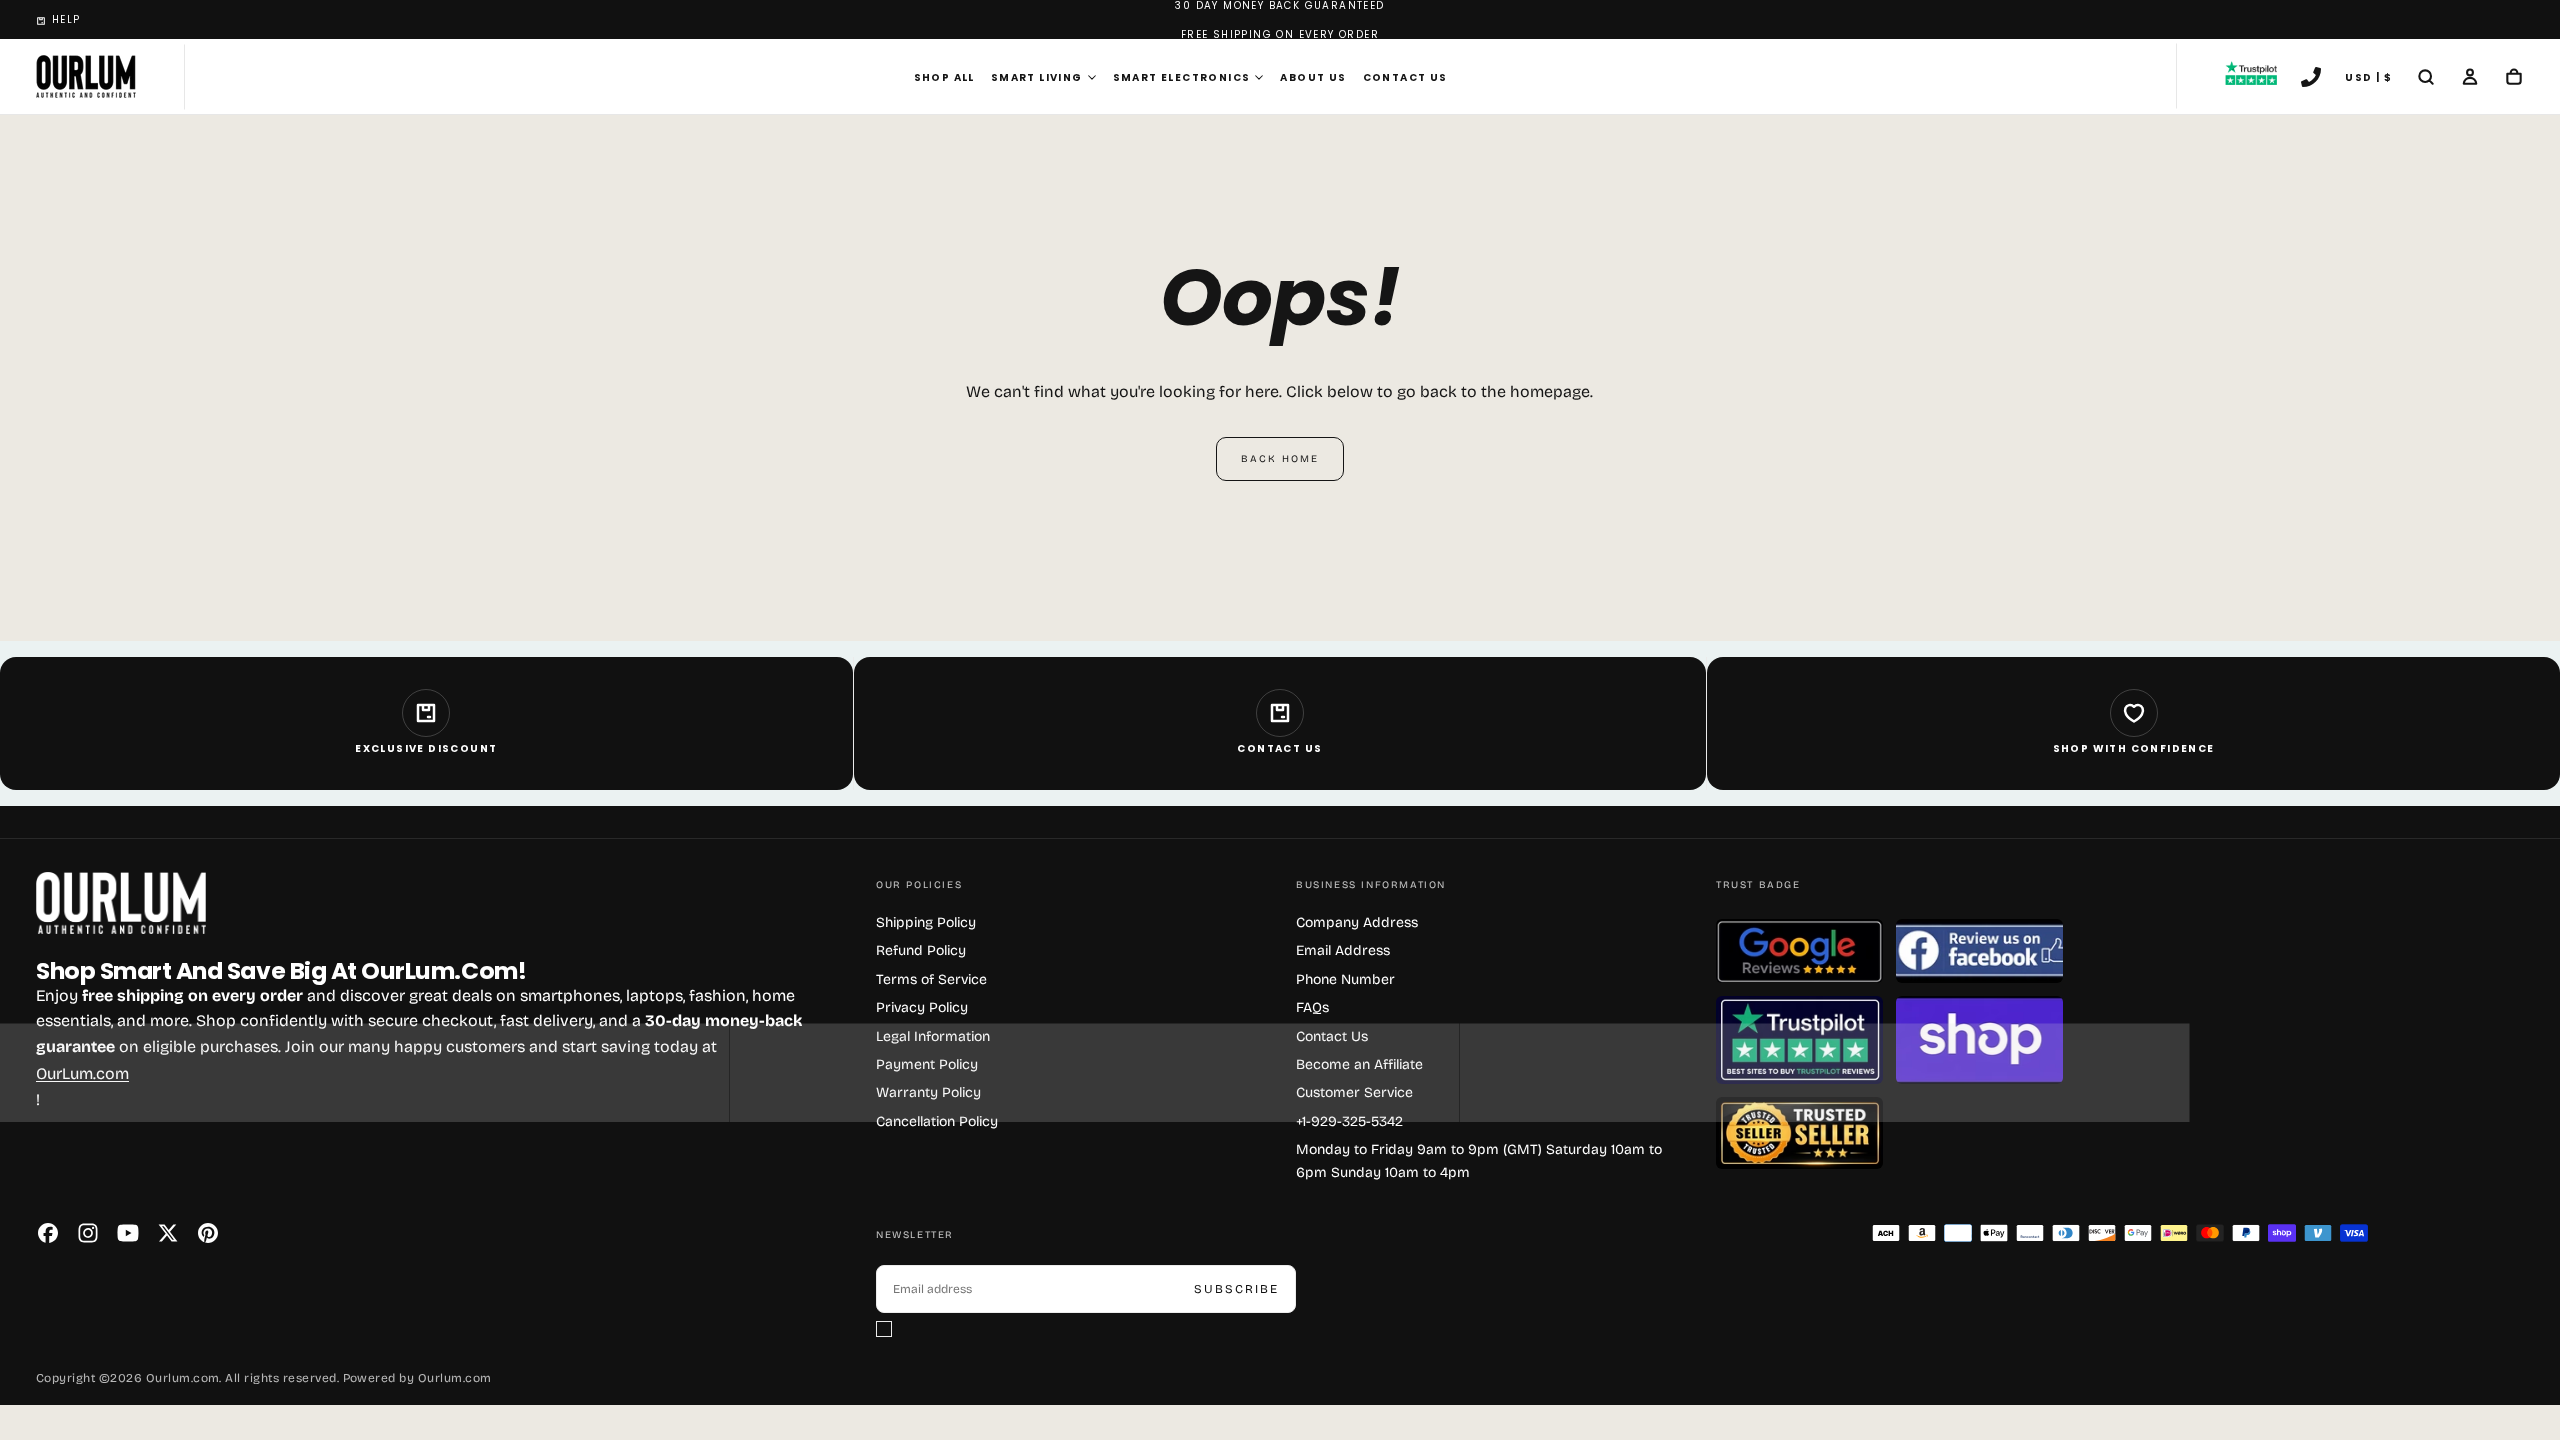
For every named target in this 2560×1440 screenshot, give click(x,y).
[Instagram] (88, 1233)
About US (1313, 77)
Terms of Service (931, 979)
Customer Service (1354, 1092)
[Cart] (2514, 79)
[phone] (2311, 79)
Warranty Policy (928, 1092)
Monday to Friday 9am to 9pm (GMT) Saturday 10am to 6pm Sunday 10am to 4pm (1479, 1160)
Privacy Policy (922, 1007)
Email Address (1343, 950)
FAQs (1312, 1007)
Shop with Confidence (2134, 748)
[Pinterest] (208, 1233)
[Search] (2426, 79)
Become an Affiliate (1359, 1064)
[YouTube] (128, 1233)
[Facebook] (48, 1233)
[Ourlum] (121, 903)
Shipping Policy (926, 922)
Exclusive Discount (426, 748)
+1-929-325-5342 (1349, 1121)
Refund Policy (921, 950)
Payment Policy (927, 1064)
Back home (1280, 459)
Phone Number (1345, 979)
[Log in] (2470, 79)
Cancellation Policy (937, 1121)
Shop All (944, 77)
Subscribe (1236, 1289)
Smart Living (1037, 77)
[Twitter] (168, 1233)
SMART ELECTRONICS (1182, 77)
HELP (66, 19)
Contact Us (1405, 77)
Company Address (1357, 922)
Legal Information (933, 1036)
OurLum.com (82, 1073)
